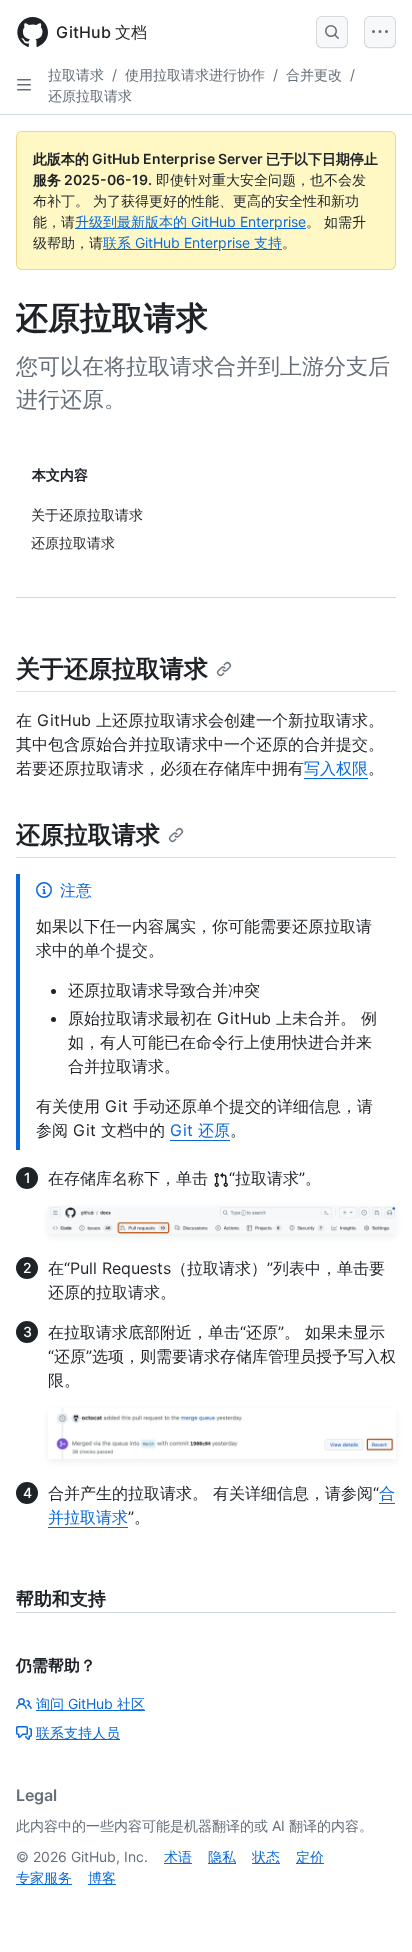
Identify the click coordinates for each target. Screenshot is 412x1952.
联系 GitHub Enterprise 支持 (192, 242)
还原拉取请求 (90, 95)
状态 (266, 1856)
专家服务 (44, 1877)
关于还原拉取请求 (112, 668)
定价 (310, 1856)
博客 (102, 1877)
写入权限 (336, 768)
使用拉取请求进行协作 (195, 74)
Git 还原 (200, 1130)
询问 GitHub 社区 (90, 1703)
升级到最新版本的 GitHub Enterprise (190, 221)
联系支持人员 (78, 1732)
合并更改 (314, 74)
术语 (178, 1856)
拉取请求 (76, 74)
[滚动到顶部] (368, 1908)
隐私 (222, 1856)
